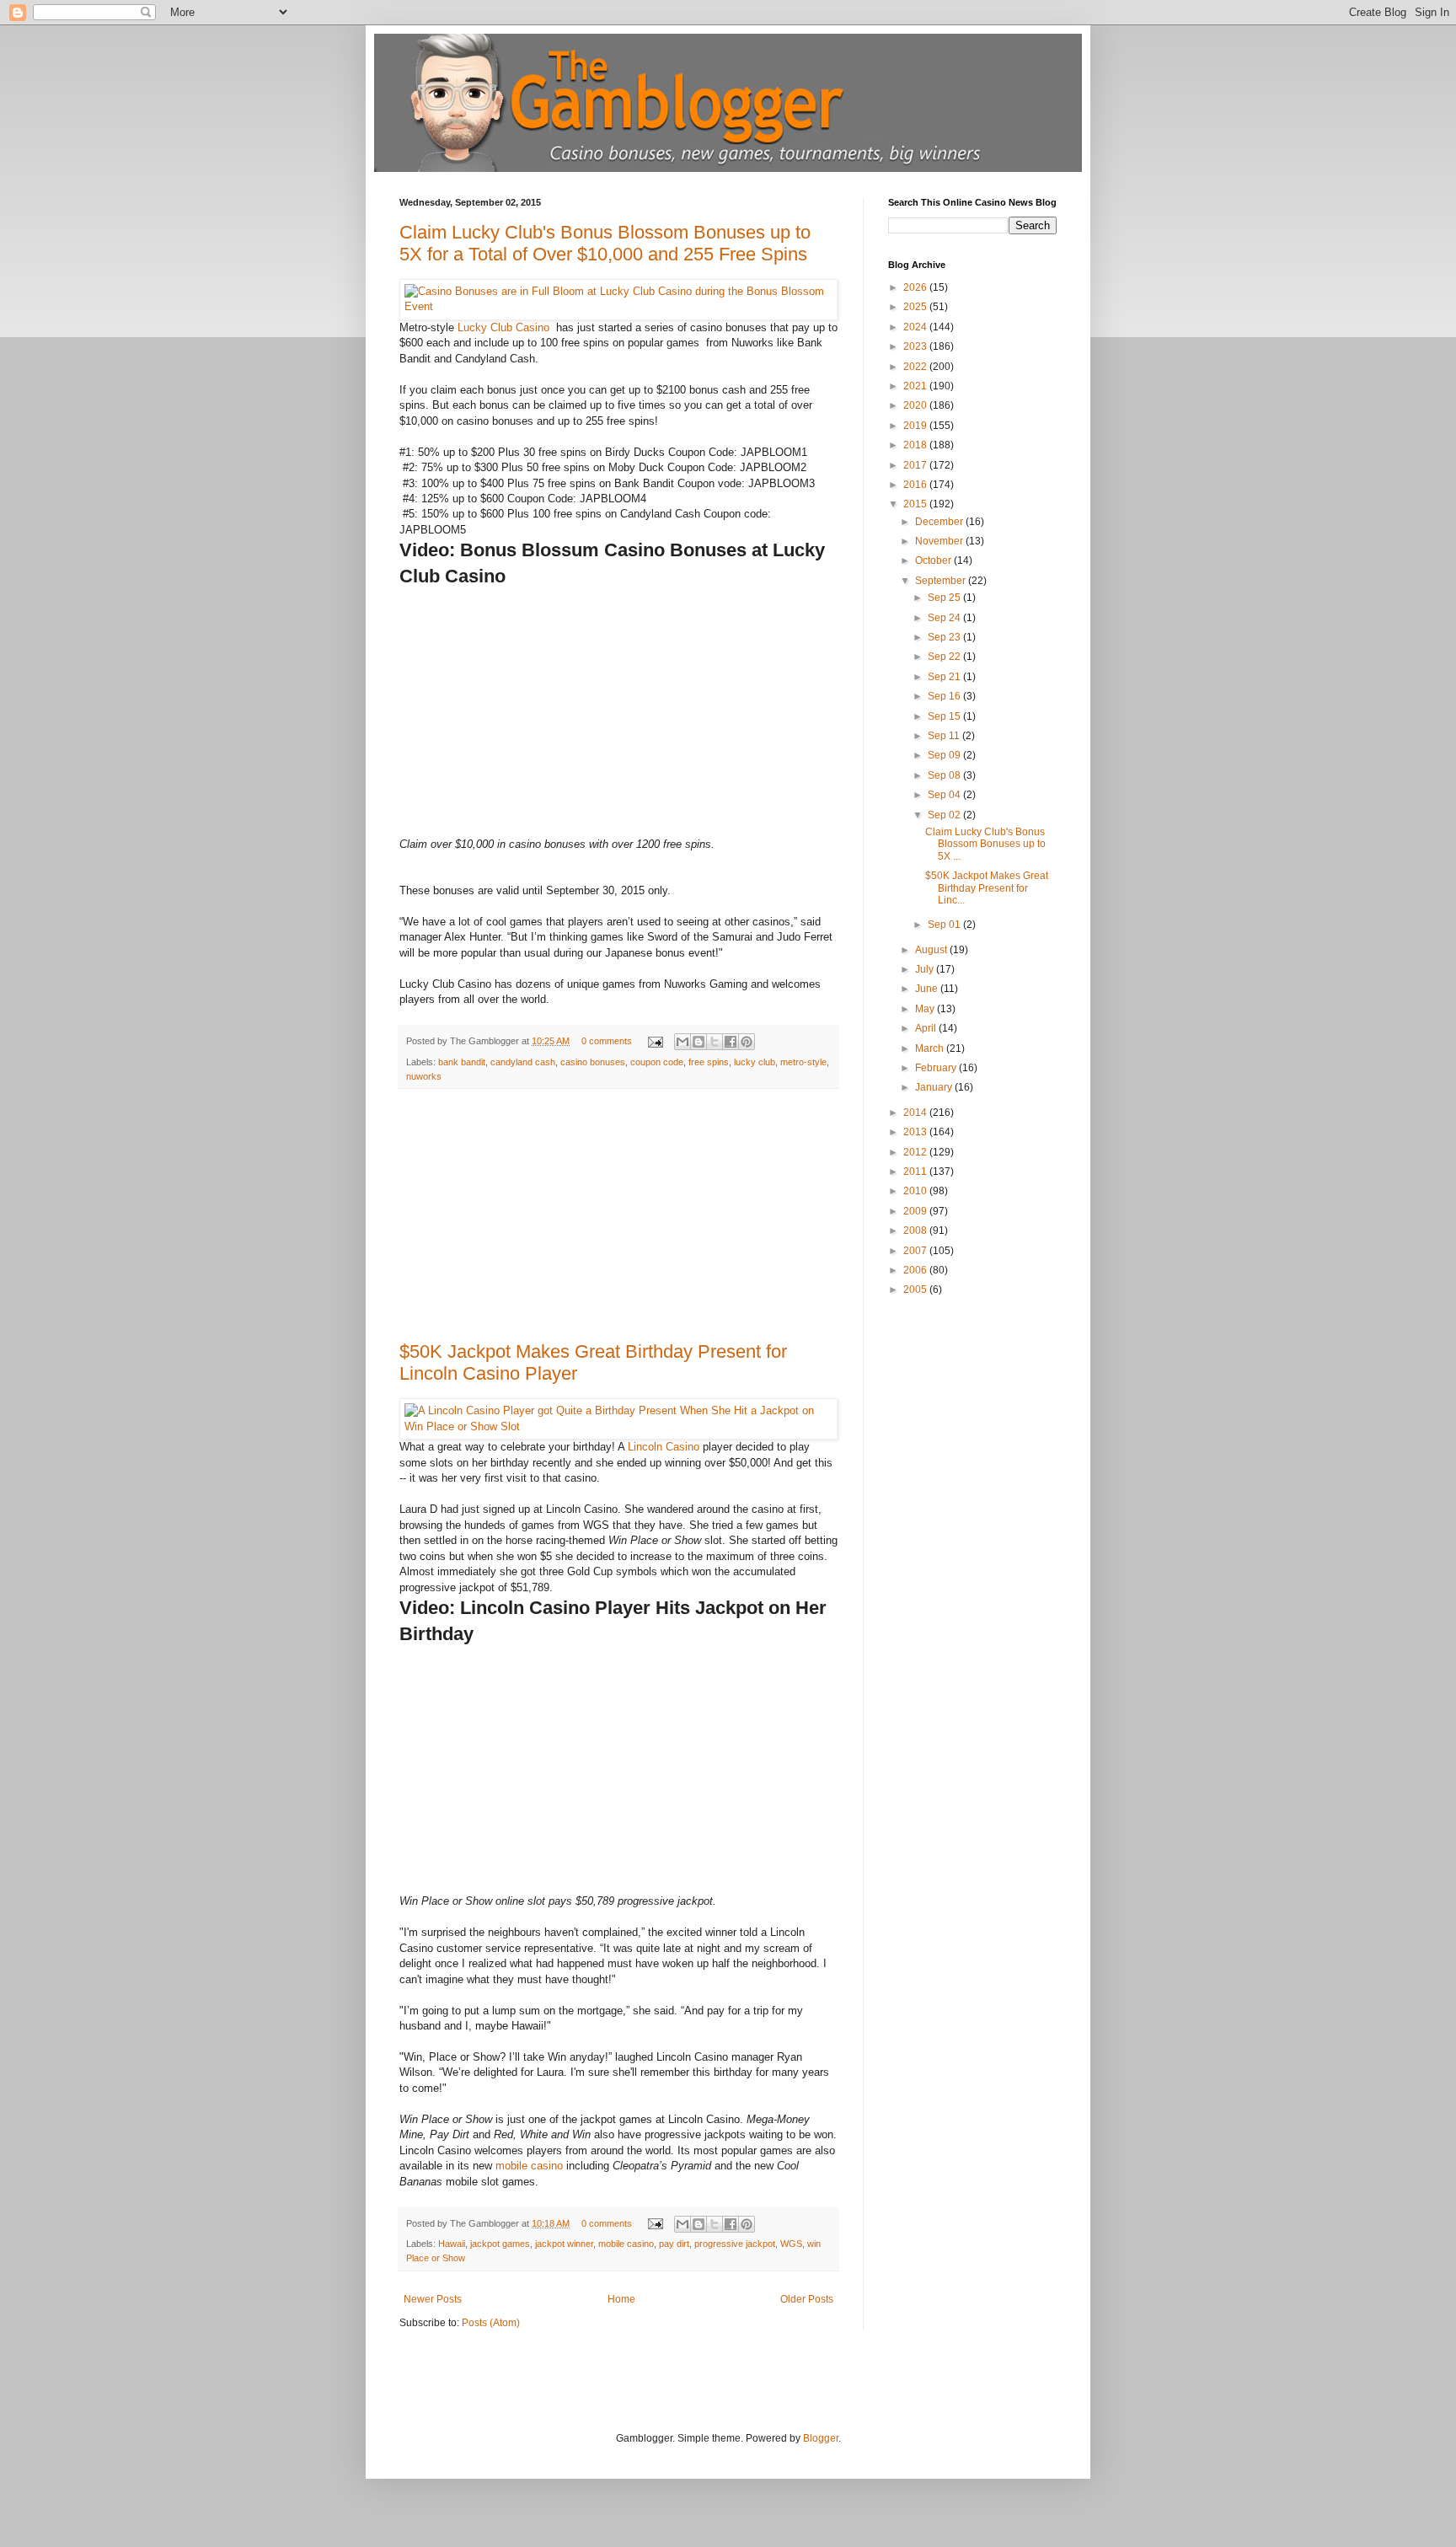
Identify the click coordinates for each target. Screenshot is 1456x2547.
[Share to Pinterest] (747, 1042)
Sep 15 (945, 716)
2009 (916, 1211)
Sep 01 (945, 925)
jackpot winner (564, 2244)
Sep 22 (945, 657)
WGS (791, 2244)
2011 (916, 1172)
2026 (916, 287)
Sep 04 (945, 795)
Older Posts (807, 2299)
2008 (916, 1231)
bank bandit (462, 1062)
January (935, 1087)
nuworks (424, 1076)
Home (621, 2299)
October (934, 560)
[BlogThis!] (699, 1042)
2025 (916, 307)
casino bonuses (593, 1062)
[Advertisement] (618, 1215)
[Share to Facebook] (731, 1042)
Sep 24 (945, 618)
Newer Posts (433, 2299)
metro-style (803, 1062)
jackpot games (500, 2244)
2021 (916, 386)
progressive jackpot (735, 2244)
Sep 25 (945, 598)
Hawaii (452, 2244)
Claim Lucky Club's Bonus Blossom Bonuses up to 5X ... (985, 844)
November (940, 541)
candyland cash (523, 1062)
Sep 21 (945, 677)
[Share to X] (715, 1042)
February (937, 1068)
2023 (916, 346)
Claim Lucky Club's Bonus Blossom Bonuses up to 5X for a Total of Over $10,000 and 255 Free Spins (605, 243)
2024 (916, 327)
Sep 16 (945, 696)
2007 (916, 1251)
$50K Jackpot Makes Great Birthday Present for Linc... (987, 888)
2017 (916, 465)
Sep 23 (945, 637)
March (931, 1048)
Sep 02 (945, 815)
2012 (916, 1152)
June (928, 989)
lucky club (755, 1062)
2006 (916, 1270)
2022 (916, 367)
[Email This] (682, 1042)
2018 (916, 445)
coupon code (657, 1062)
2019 (916, 426)
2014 (916, 1113)
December (940, 522)
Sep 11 (945, 736)
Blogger (821, 2438)
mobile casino (529, 2166)
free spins (709, 1062)
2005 (916, 1290)
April (927, 1028)
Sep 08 (945, 775)
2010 (916, 1191)
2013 (916, 1132)
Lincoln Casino (664, 1447)
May (926, 1009)
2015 (916, 504)
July (926, 969)
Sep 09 (945, 755)
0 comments (607, 1041)
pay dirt (674, 2244)
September (942, 581)
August (932, 950)
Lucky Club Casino (505, 327)
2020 (916, 405)
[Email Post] (655, 1041)
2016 (916, 485)
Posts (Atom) (491, 2323)
